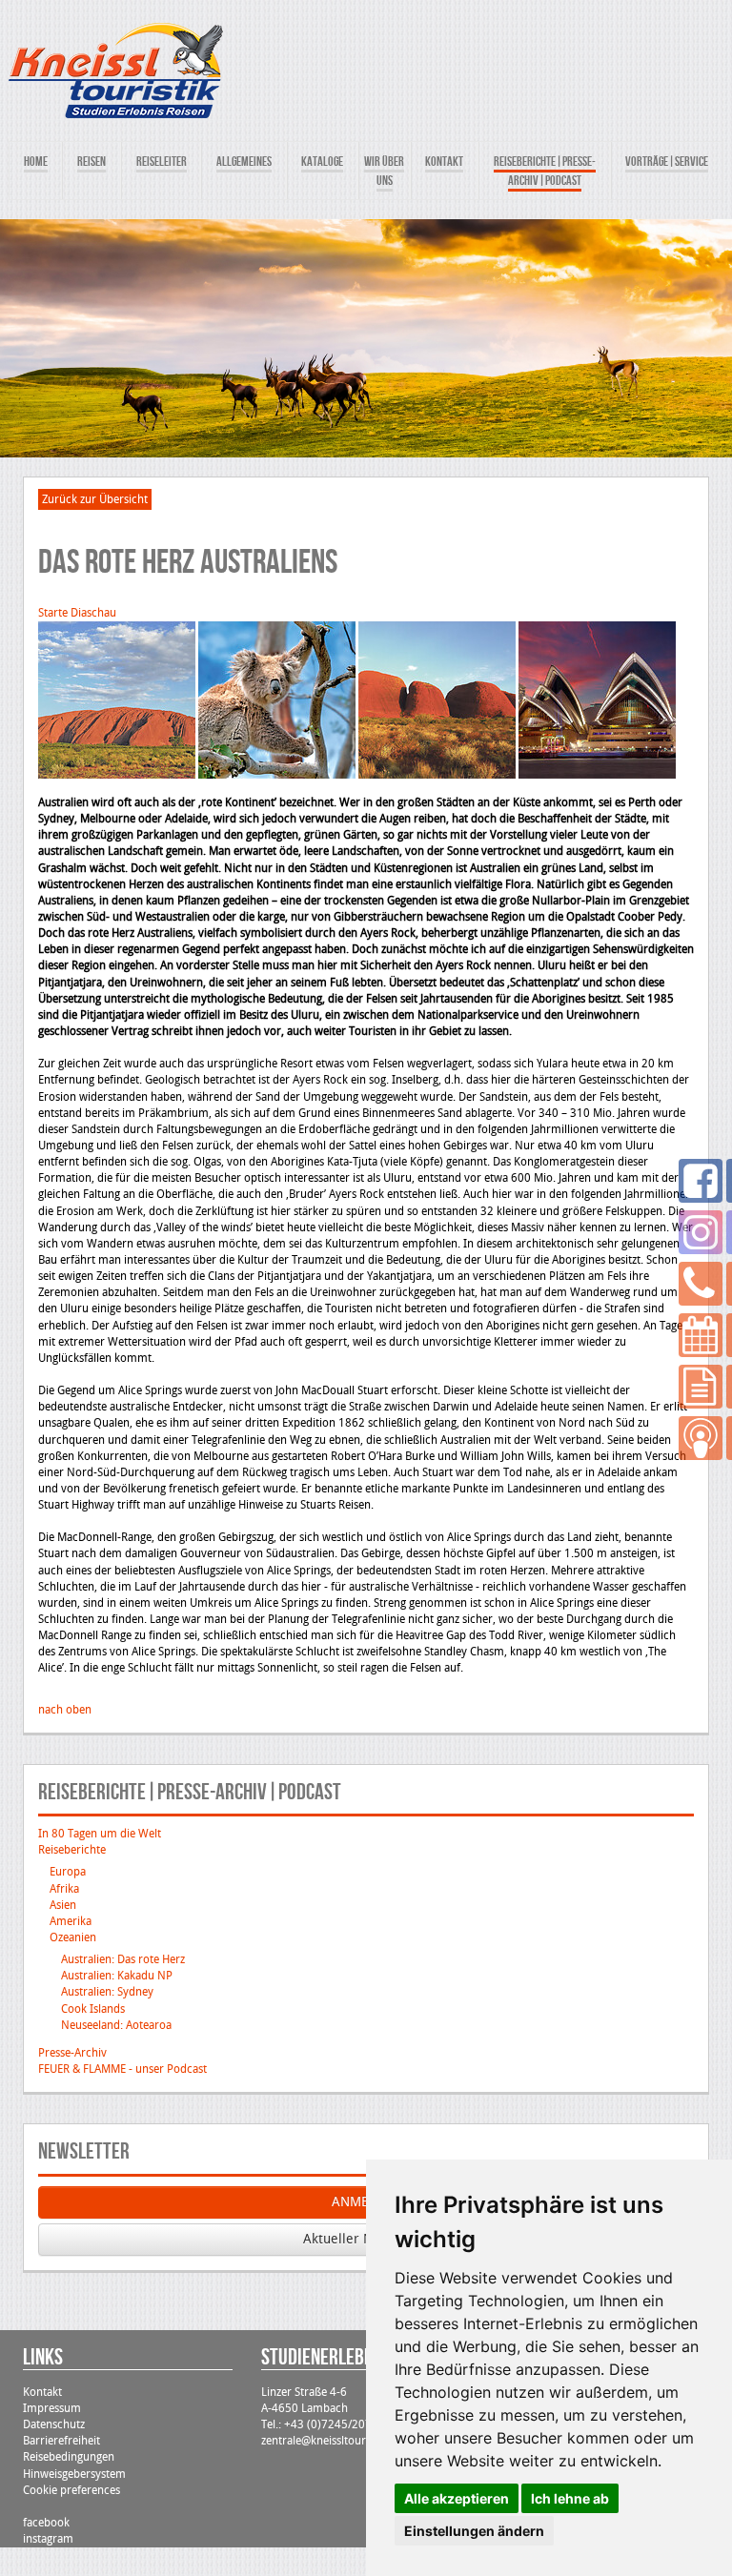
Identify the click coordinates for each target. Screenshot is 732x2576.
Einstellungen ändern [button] (474, 2531)
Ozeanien (73, 1937)
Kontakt (42, 2392)
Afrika (64, 1889)
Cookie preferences (71, 2490)
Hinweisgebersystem (74, 2474)
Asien (63, 1905)
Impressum (52, 2408)
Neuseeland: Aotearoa (116, 2025)
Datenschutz (54, 2424)
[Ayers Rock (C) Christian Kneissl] (117, 700)
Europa (68, 1872)
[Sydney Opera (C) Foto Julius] (597, 700)
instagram (48, 2539)
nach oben (65, 1710)
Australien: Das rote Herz (123, 1959)
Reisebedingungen (69, 2457)
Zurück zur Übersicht (95, 499)
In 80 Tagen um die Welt (100, 1834)
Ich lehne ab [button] (570, 2498)
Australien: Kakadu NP (117, 1976)
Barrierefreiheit (61, 2441)
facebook (46, 2523)
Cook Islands (93, 2009)
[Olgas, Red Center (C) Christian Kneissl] (437, 700)
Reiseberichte (72, 1850)
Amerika (71, 1921)
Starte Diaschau (77, 613)
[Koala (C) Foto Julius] (277, 700)
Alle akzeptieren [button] (457, 2498)
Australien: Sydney (107, 1992)
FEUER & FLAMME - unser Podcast (122, 2069)
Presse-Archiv (72, 2053)
